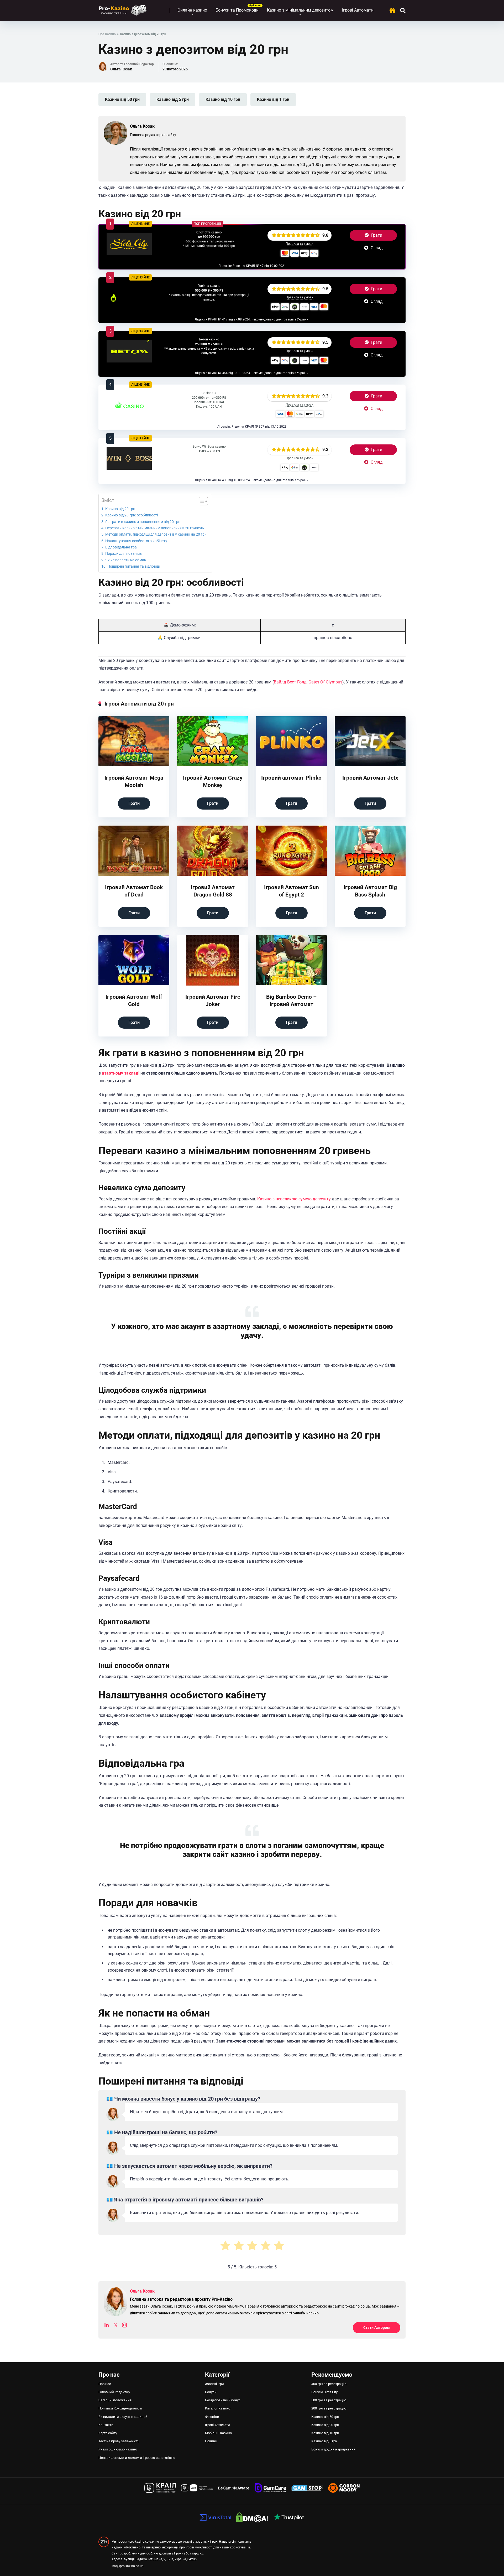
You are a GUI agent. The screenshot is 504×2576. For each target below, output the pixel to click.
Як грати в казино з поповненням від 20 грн (143, 522)
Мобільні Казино (218, 2433)
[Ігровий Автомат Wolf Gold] (134, 984)
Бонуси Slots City (324, 2392)
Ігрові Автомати (358, 10)
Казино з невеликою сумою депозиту (294, 1199)
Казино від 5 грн (173, 99)
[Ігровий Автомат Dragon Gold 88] (213, 875)
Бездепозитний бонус (223, 2400)
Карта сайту (108, 2433)
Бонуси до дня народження (333, 2449)
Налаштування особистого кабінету (136, 541)
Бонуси (211, 2392)
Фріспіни (212, 2417)
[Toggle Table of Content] (201, 501)
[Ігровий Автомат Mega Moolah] (134, 765)
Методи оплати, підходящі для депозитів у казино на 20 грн (156, 534)
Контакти (106, 2425)
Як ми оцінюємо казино (118, 2449)
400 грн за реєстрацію (329, 2384)
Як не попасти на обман (126, 560)
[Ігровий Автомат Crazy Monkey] (213, 765)
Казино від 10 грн (223, 99)
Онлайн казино (192, 10)
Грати (376, 235)
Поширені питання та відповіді (133, 566)
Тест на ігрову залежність (119, 2441)
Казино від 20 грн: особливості (132, 515)
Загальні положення (115, 2400)
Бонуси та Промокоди (237, 10)
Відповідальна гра (121, 547)
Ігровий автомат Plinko (291, 778)
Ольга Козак (121, 69)
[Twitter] (115, 2326)
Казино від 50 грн (122, 99)
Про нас (105, 2384)
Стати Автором (377, 2328)
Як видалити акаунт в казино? (123, 2417)
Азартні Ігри (214, 2384)
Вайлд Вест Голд (290, 682)
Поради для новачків (124, 554)
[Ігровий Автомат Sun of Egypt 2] (291, 875)
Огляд (376, 248)
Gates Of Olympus (325, 682)
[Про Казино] (123, 9)
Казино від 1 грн (273, 99)
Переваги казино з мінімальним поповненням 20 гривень (155, 528)
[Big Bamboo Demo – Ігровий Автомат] (291, 984)
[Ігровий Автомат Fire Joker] (213, 984)
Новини (211, 2441)
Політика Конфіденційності (120, 2408)
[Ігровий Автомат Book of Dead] (134, 875)
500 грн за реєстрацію (329, 2400)
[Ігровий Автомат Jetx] (370, 765)
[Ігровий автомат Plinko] (291, 765)
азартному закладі (121, 1073)
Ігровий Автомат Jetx (370, 778)
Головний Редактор (114, 2392)
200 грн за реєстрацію (329, 2408)
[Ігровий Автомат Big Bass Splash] (370, 875)
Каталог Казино (218, 2408)
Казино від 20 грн (120, 509)
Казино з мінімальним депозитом (300, 10)
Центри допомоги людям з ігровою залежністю (137, 2458)
